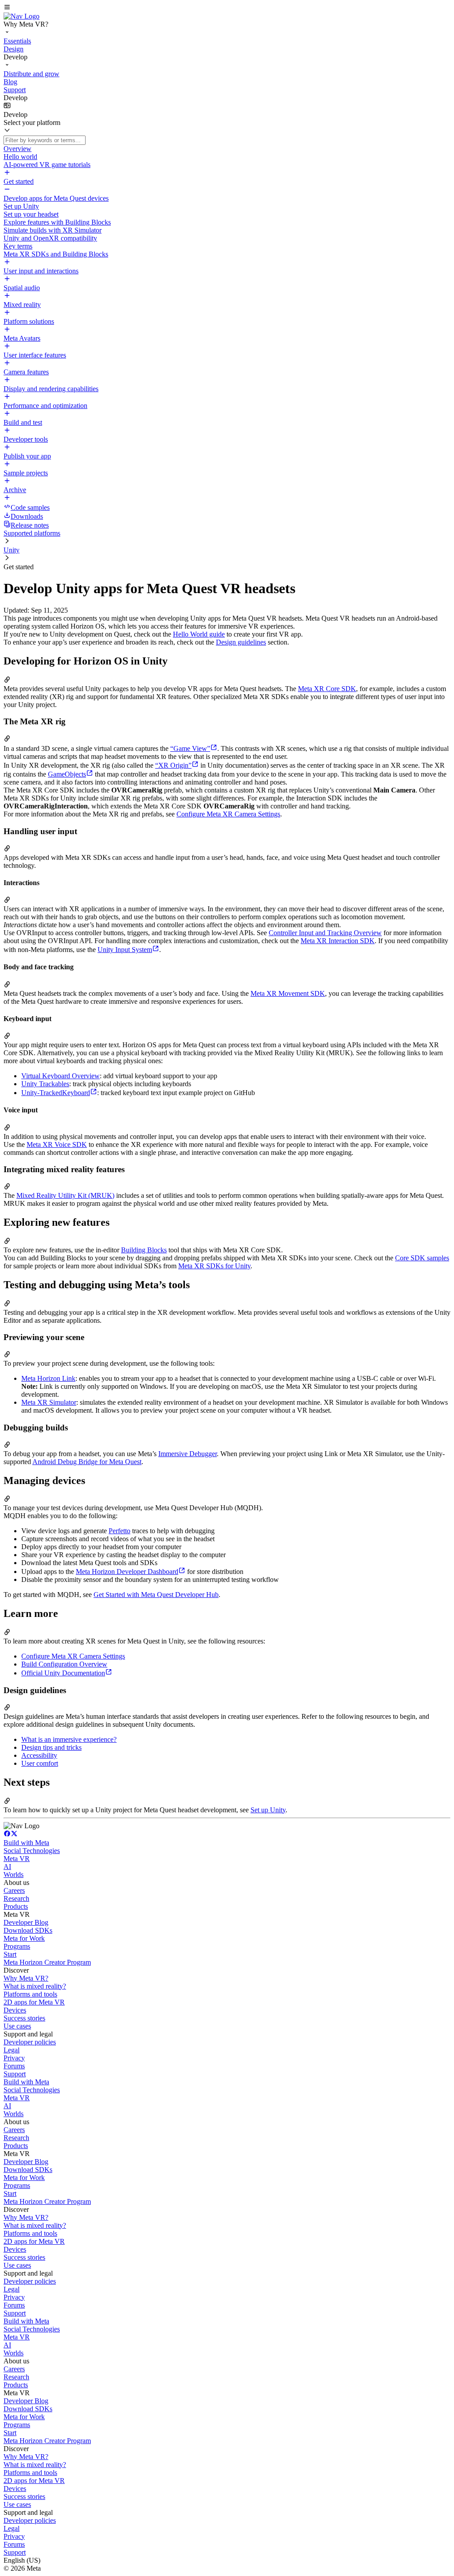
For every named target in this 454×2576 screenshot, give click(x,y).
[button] (227, 8)
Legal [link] (12, 2050)
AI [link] (7, 1867)
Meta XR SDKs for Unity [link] (214, 1266)
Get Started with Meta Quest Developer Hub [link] (156, 1595)
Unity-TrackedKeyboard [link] (56, 1093)
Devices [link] (15, 2010)
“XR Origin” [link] (173, 765)
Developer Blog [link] (26, 1922)
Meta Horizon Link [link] (48, 1378)
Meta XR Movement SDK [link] (288, 993)
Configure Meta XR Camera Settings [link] (228, 814)
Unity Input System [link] (125, 950)
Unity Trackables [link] (45, 1084)
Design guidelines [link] (241, 642)
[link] (22, 16)
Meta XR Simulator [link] (49, 1402)
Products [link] (16, 1906)
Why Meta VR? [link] (26, 1978)
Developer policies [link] (30, 2042)
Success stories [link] (24, 2018)
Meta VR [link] (17, 1859)
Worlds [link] (14, 1875)
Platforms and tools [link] (30, 1994)
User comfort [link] (40, 1763)
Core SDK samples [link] (422, 1258)
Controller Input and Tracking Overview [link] (325, 933)
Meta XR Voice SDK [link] (57, 1144)
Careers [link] (14, 1890)
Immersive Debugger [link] (188, 1454)
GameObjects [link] (67, 774)
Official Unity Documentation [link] (63, 1673)
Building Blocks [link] (144, 1250)
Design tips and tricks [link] (51, 1747)
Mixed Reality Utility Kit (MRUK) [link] (65, 1195)
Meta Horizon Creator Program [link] (47, 1962)
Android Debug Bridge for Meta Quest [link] (87, 1462)
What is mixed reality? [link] (35, 1986)
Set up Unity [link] (268, 1810)
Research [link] (16, 1898)
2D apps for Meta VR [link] (34, 2002)
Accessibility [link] (39, 1755)
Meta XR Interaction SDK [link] (338, 941)
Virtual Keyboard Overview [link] (61, 1076)
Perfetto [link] (119, 1531)
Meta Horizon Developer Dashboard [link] (127, 1572)
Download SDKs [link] (28, 1930)
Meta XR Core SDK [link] (327, 689)
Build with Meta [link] (26, 1843)
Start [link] (10, 1954)
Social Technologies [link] (32, 1851)
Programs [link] (17, 1946)
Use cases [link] (17, 2026)
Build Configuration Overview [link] (64, 1664)
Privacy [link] (14, 2058)
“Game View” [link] (190, 748)
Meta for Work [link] (24, 1938)
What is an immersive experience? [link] (69, 1739)
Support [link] (15, 2074)
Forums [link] (14, 2066)
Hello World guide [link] (199, 634)
